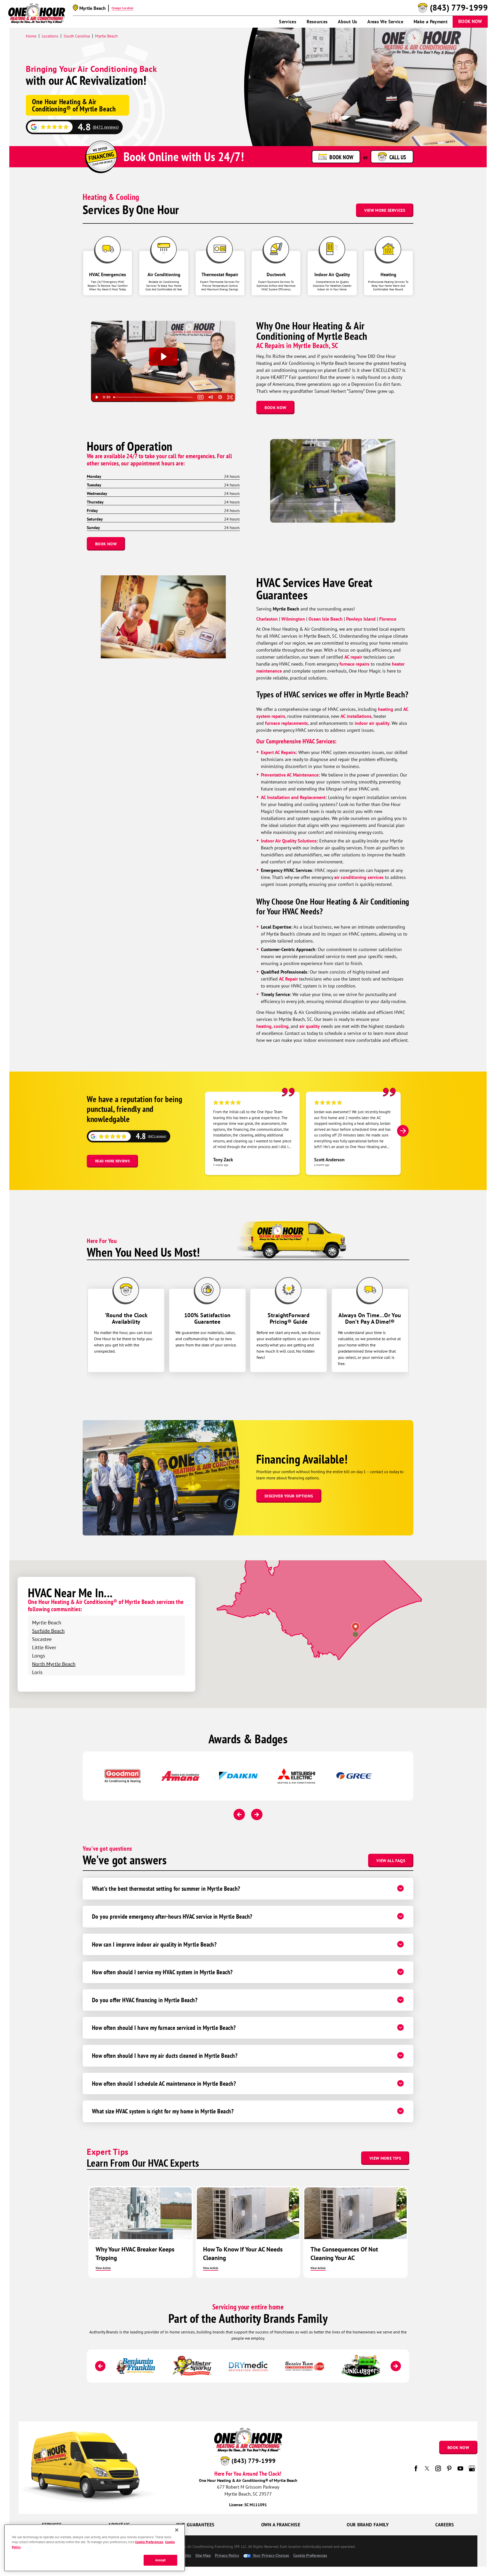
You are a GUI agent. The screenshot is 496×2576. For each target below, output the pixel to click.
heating (386, 709)
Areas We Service (385, 22)
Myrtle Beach (106, 36)
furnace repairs (354, 664)
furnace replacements (286, 723)
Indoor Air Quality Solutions (289, 841)
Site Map (203, 2555)
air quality (310, 1026)
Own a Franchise (281, 2525)
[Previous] (239, 1814)
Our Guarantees (195, 2525)
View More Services (385, 210)
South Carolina (77, 36)
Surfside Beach (48, 1631)
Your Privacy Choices (270, 2555)
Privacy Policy (227, 2555)
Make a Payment (431, 22)
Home (31, 36)
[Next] (403, 1131)
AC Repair (288, 979)
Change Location (122, 8)
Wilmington (293, 619)
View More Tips (385, 2158)
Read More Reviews (112, 1161)
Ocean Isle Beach (326, 619)
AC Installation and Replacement (293, 797)
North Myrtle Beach (54, 1664)
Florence (388, 619)
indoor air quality (371, 723)
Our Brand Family (368, 2525)
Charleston (267, 619)
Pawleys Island (361, 619)
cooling (281, 1026)
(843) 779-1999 (459, 8)
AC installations (356, 716)
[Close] (177, 2530)
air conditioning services (359, 877)
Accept (160, 2560)
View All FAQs (391, 1861)
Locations (50, 36)
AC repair (353, 657)
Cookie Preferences (149, 2542)
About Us (347, 22)
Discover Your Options (289, 1496)
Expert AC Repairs (278, 752)
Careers (445, 2525)
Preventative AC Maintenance (290, 775)
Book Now (470, 21)
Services (288, 22)
